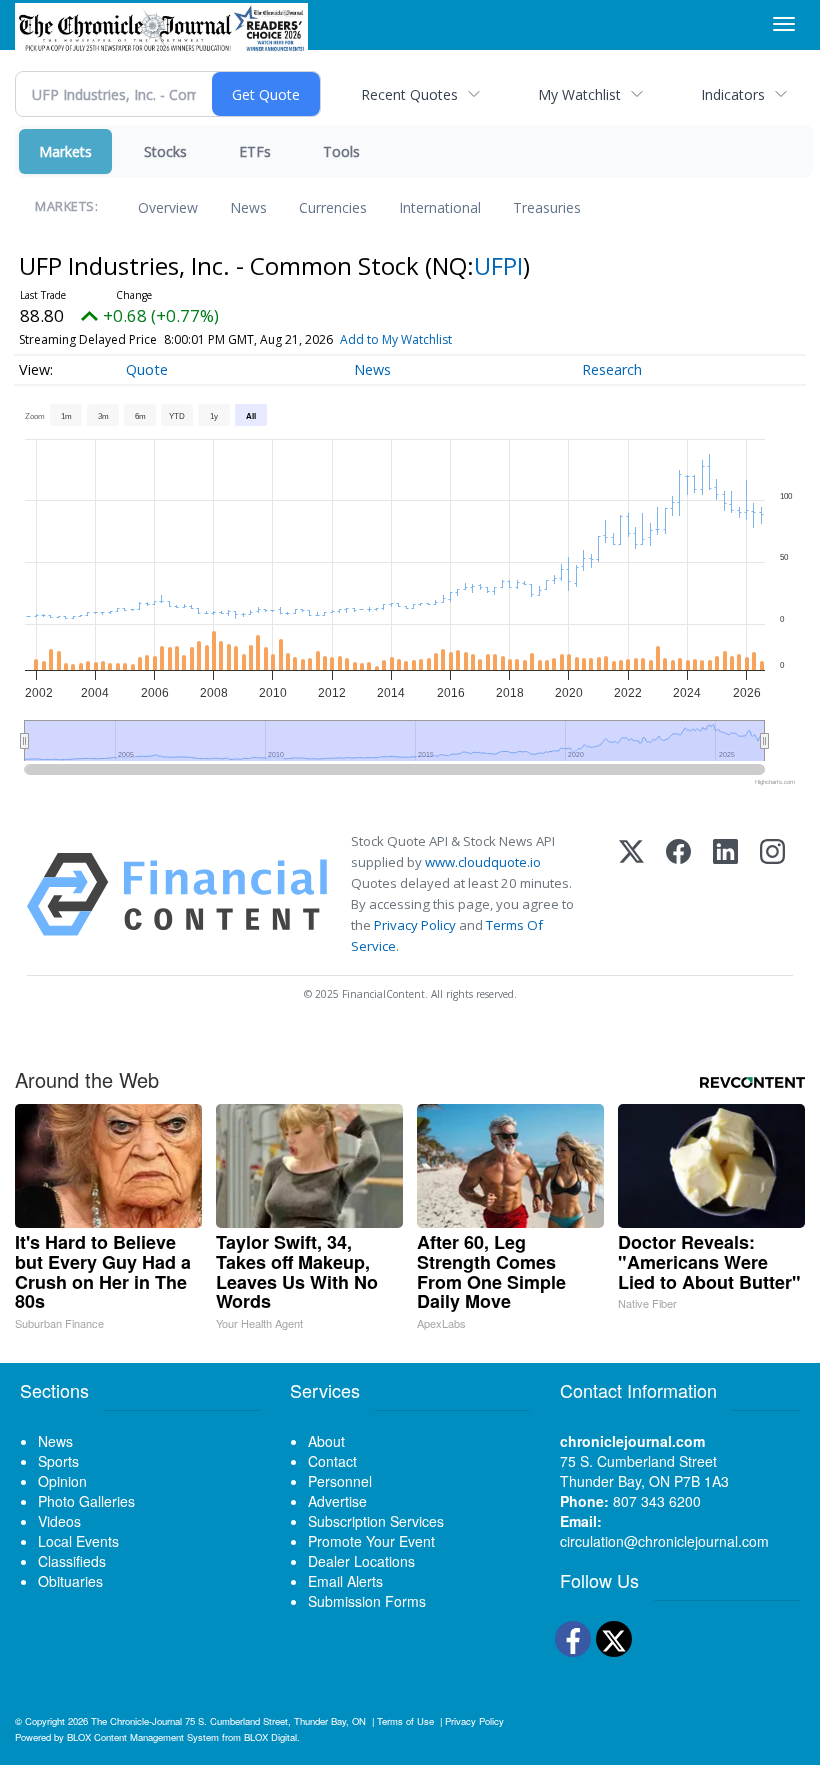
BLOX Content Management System (143, 1737)
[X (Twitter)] (631, 894)
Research (612, 369)
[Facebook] (678, 894)
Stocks (165, 151)
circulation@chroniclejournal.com (664, 1541)
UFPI (498, 265)
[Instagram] (772, 894)
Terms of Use (405, 1721)
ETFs (255, 151)
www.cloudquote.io (483, 862)
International (440, 207)
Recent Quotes (409, 94)
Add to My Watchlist (396, 339)
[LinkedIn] (725, 894)
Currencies (333, 207)
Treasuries (547, 207)
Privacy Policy (415, 925)
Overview (168, 207)
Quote (147, 369)
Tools (341, 151)
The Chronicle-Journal (136, 1721)
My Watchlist (579, 94)
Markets (65, 151)
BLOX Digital (270, 1737)
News (248, 207)
